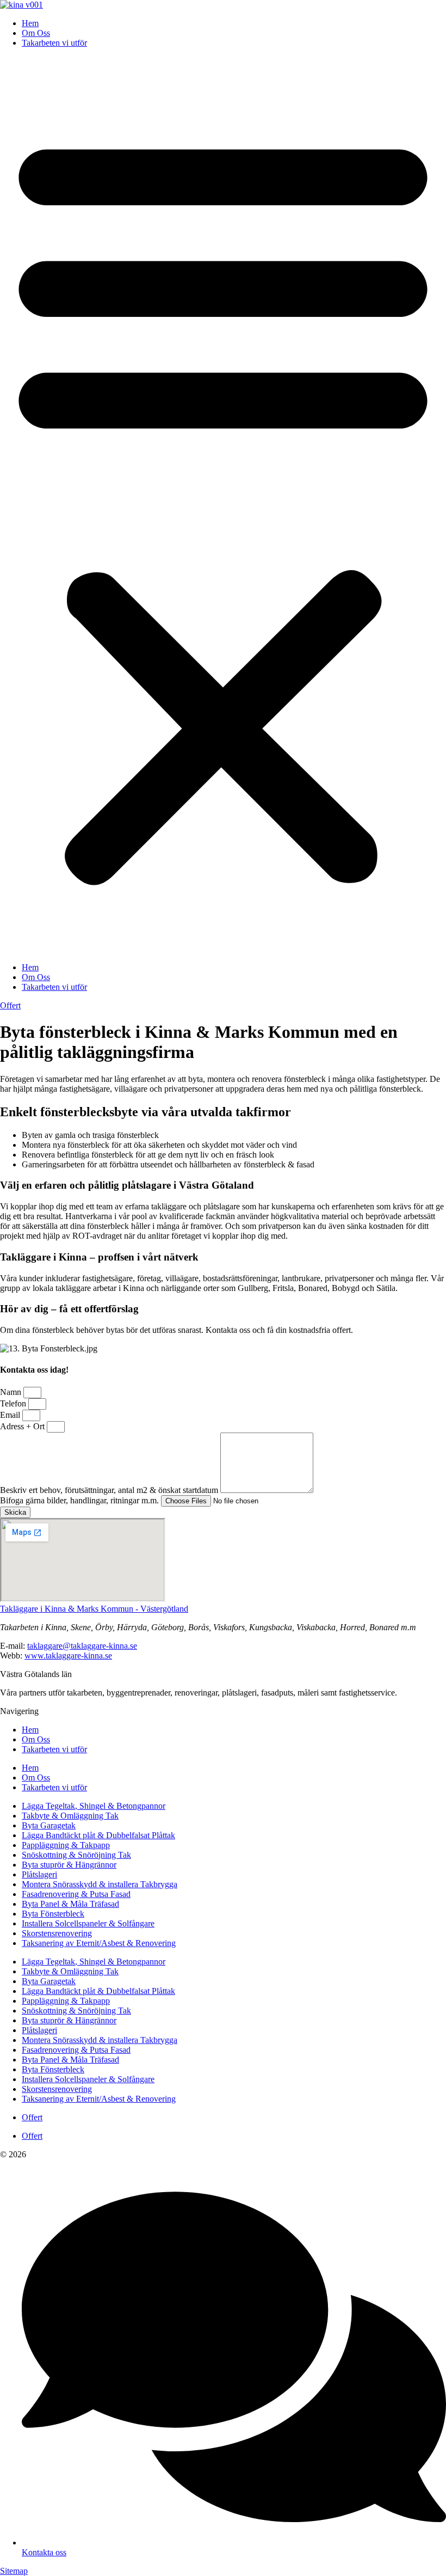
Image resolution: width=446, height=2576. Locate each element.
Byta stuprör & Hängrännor (69, 1865)
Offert (32, 2117)
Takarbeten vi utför (54, 43)
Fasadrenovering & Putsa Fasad (76, 1894)
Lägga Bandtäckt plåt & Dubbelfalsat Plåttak (98, 1835)
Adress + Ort (23, 1426)
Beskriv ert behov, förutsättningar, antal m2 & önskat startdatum (110, 1490)
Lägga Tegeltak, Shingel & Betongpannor (94, 1806)
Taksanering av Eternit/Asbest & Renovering (99, 1943)
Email (11, 1415)
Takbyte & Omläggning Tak (70, 1816)
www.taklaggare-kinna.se (68, 1656)
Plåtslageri (39, 1874)
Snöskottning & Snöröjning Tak (76, 1855)
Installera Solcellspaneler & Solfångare (88, 1923)
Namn (12, 1392)
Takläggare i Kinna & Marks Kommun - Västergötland (94, 1609)
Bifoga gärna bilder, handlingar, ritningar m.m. (80, 1500)
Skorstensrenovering (57, 1933)
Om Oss (36, 33)
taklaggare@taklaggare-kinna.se (82, 1646)
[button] (223, 505)
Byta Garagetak (49, 1825)
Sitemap (14, 2571)
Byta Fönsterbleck (53, 1914)
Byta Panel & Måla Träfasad (70, 1904)
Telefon (14, 1403)
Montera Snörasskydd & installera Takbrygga (100, 1884)
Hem (30, 23)
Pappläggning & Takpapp (66, 1845)
